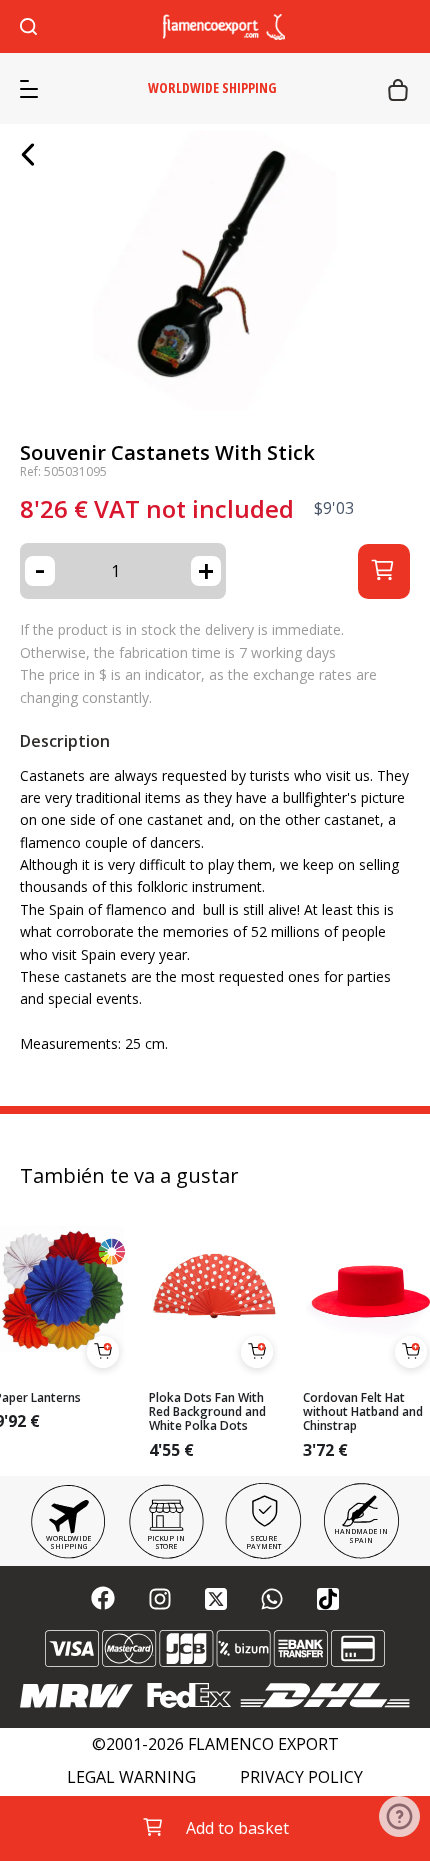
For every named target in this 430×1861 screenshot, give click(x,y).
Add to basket (237, 1828)
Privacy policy (301, 1777)
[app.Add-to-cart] (103, 1352)
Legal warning (131, 1777)
